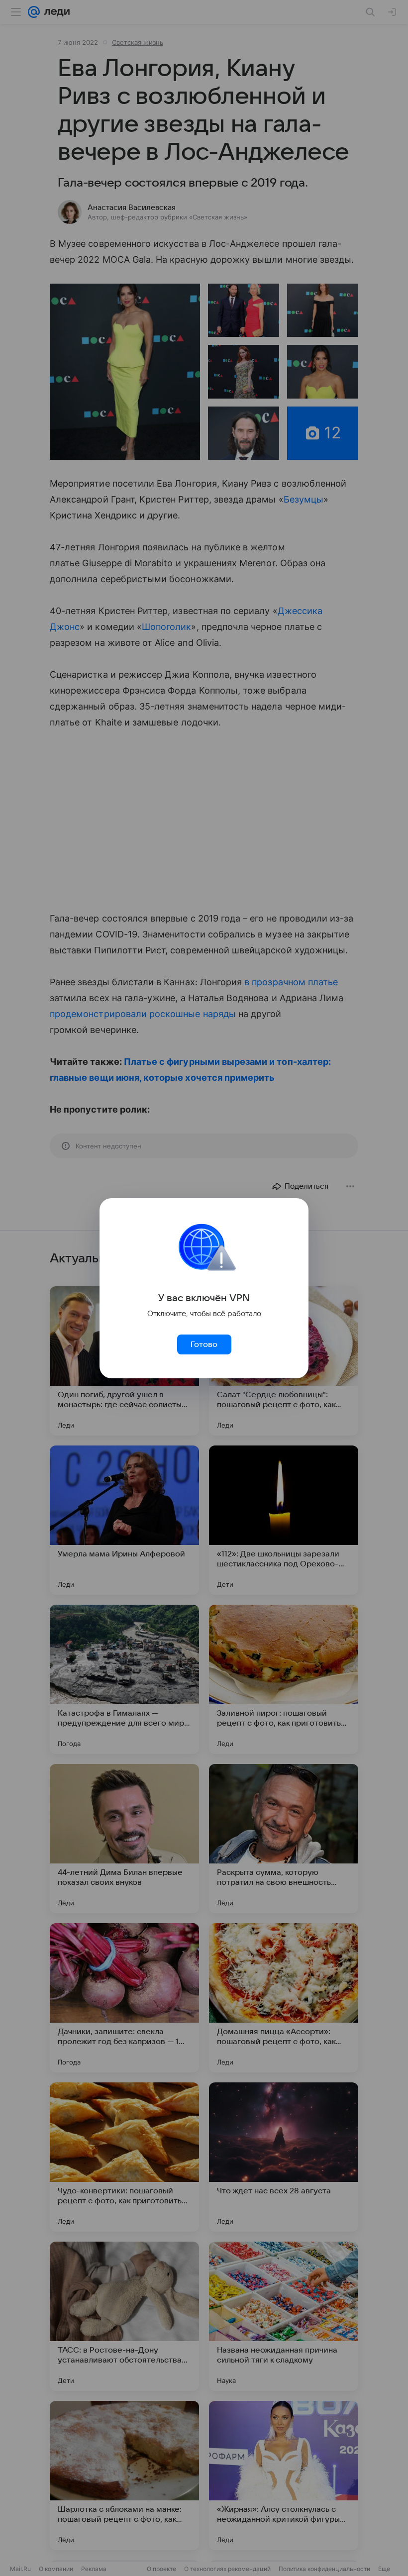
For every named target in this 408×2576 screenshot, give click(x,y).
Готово (204, 1344)
